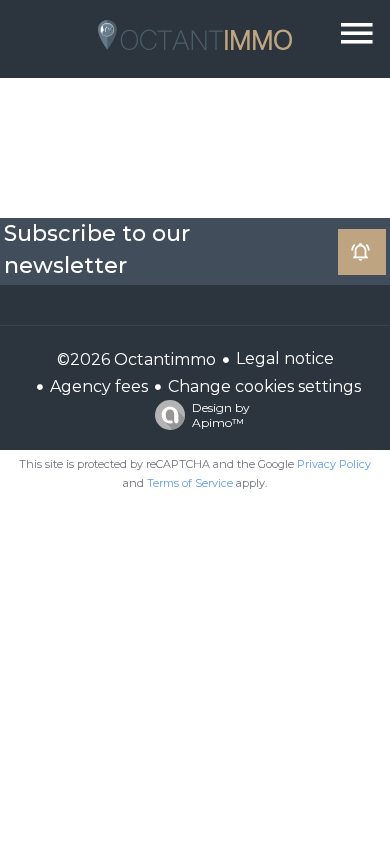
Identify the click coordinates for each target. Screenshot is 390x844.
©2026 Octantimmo (136, 359)
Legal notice (285, 358)
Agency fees (99, 386)
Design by (221, 415)
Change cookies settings (264, 386)
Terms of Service (190, 483)
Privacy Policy (334, 464)
